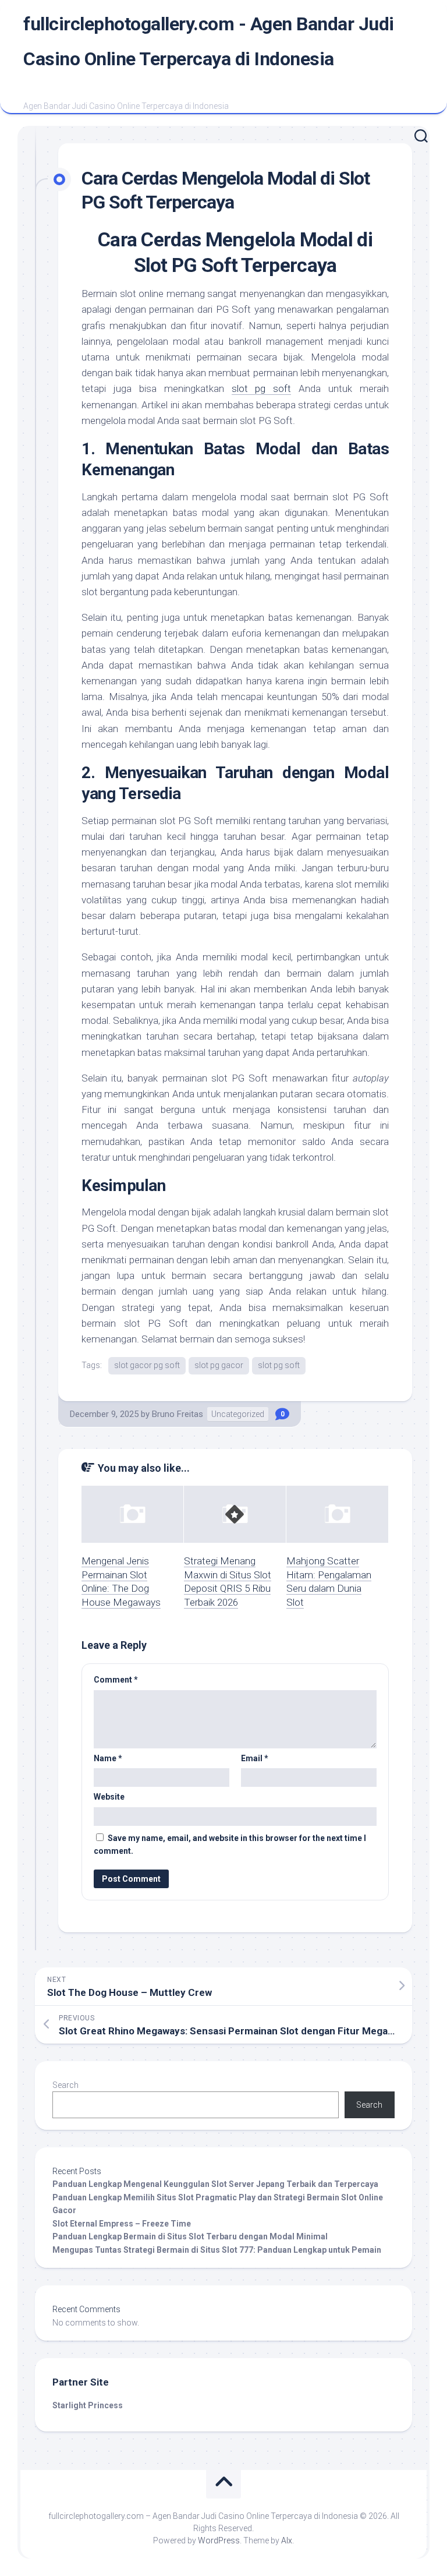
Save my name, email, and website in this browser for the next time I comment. (230, 1845)
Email (255, 1758)
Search (65, 2085)
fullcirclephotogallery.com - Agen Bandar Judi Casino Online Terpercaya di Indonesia (209, 41)
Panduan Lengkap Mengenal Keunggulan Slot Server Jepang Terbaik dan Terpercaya (215, 2184)
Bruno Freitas (178, 1414)
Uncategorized (238, 1414)
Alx (287, 2540)
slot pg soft (262, 388)
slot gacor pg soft (147, 1365)
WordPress (219, 2540)
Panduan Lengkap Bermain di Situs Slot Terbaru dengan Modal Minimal (190, 2236)
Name (108, 1758)
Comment (116, 1680)
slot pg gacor (219, 1365)
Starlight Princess (88, 2405)
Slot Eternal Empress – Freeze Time (122, 2224)
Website (109, 1797)
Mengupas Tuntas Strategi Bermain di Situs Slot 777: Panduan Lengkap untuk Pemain (217, 2250)
